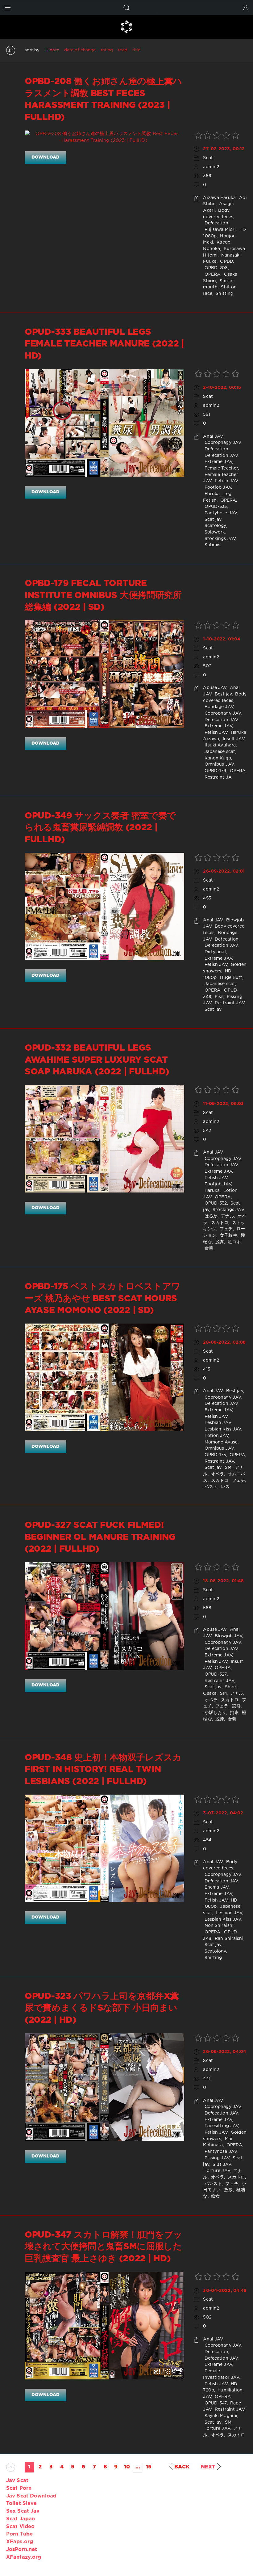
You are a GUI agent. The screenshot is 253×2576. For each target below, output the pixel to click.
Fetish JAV (226, 481)
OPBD (226, 261)
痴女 (215, 2196)
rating (107, 50)
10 (127, 2467)
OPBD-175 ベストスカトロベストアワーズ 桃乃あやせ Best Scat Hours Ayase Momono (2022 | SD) (103, 1299)
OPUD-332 (215, 1203)
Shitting (224, 294)
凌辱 (236, 1706)
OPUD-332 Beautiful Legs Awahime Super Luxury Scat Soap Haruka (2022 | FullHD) (97, 1060)
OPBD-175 (214, 1455)
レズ (225, 1487)
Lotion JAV (216, 1436)
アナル (227, 1216)
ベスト (210, 1487)
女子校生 (228, 1235)
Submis (212, 545)
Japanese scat (219, 752)
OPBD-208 (215, 268)
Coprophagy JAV (222, 443)
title (137, 50)
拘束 (233, 1713)
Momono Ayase (220, 1442)
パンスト (212, 2184)
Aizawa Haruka (219, 198)
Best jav (223, 694)
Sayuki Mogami (220, 2416)
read (122, 50)
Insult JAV (233, 739)
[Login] (245, 8)
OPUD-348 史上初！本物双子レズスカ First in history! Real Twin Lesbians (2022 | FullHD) (103, 1770)
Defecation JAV (220, 456)
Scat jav (212, 520)
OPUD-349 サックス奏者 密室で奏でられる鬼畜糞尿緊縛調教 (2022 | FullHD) (100, 828)
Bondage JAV (218, 707)
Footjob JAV (217, 487)
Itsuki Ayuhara (219, 745)
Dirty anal (214, 952)
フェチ (226, 1229)
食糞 (208, 1248)
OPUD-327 (215, 1674)
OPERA (212, 274)
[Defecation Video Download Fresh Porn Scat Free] (126, 27)
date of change (80, 50)
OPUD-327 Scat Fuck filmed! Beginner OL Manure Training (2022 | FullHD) (100, 1537)
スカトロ (219, 1223)
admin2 (211, 167)
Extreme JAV (217, 462)
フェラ (221, 1706)
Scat (208, 158)
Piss (218, 997)
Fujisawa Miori (219, 230)
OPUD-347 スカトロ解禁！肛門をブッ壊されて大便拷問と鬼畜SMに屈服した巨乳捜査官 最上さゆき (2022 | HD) (104, 2247)
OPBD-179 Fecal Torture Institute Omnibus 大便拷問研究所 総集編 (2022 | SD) (103, 595)
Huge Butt (230, 978)
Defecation (216, 223)
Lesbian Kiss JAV (222, 1429)
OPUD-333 (215, 507)
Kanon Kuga (217, 758)
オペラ (217, 1474)
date (54, 50)
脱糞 (219, 1242)
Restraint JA (217, 777)
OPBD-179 (215, 771)
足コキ (234, 1242)
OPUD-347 (215, 2403)
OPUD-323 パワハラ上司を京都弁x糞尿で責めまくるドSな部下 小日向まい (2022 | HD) (102, 2008)
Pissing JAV (216, 2158)
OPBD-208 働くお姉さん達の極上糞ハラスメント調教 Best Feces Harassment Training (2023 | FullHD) (103, 99)
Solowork (214, 532)
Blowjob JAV (228, 1636)
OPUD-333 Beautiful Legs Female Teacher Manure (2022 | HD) (104, 344)
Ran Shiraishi (228, 1939)
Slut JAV (221, 2165)
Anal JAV (213, 436)
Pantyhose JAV (220, 513)
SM (228, 1468)
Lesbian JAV (217, 1423)
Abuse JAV (215, 688)
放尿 (228, 2190)
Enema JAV (216, 1887)
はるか (210, 1216)
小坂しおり (215, 1713)
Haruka (211, 494)
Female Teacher (220, 468)
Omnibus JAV (218, 764)
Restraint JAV (229, 1003)
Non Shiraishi (218, 1926)
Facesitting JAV (221, 2126)
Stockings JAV (219, 539)
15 (149, 2467)
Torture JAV (216, 2171)
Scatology (214, 526)
